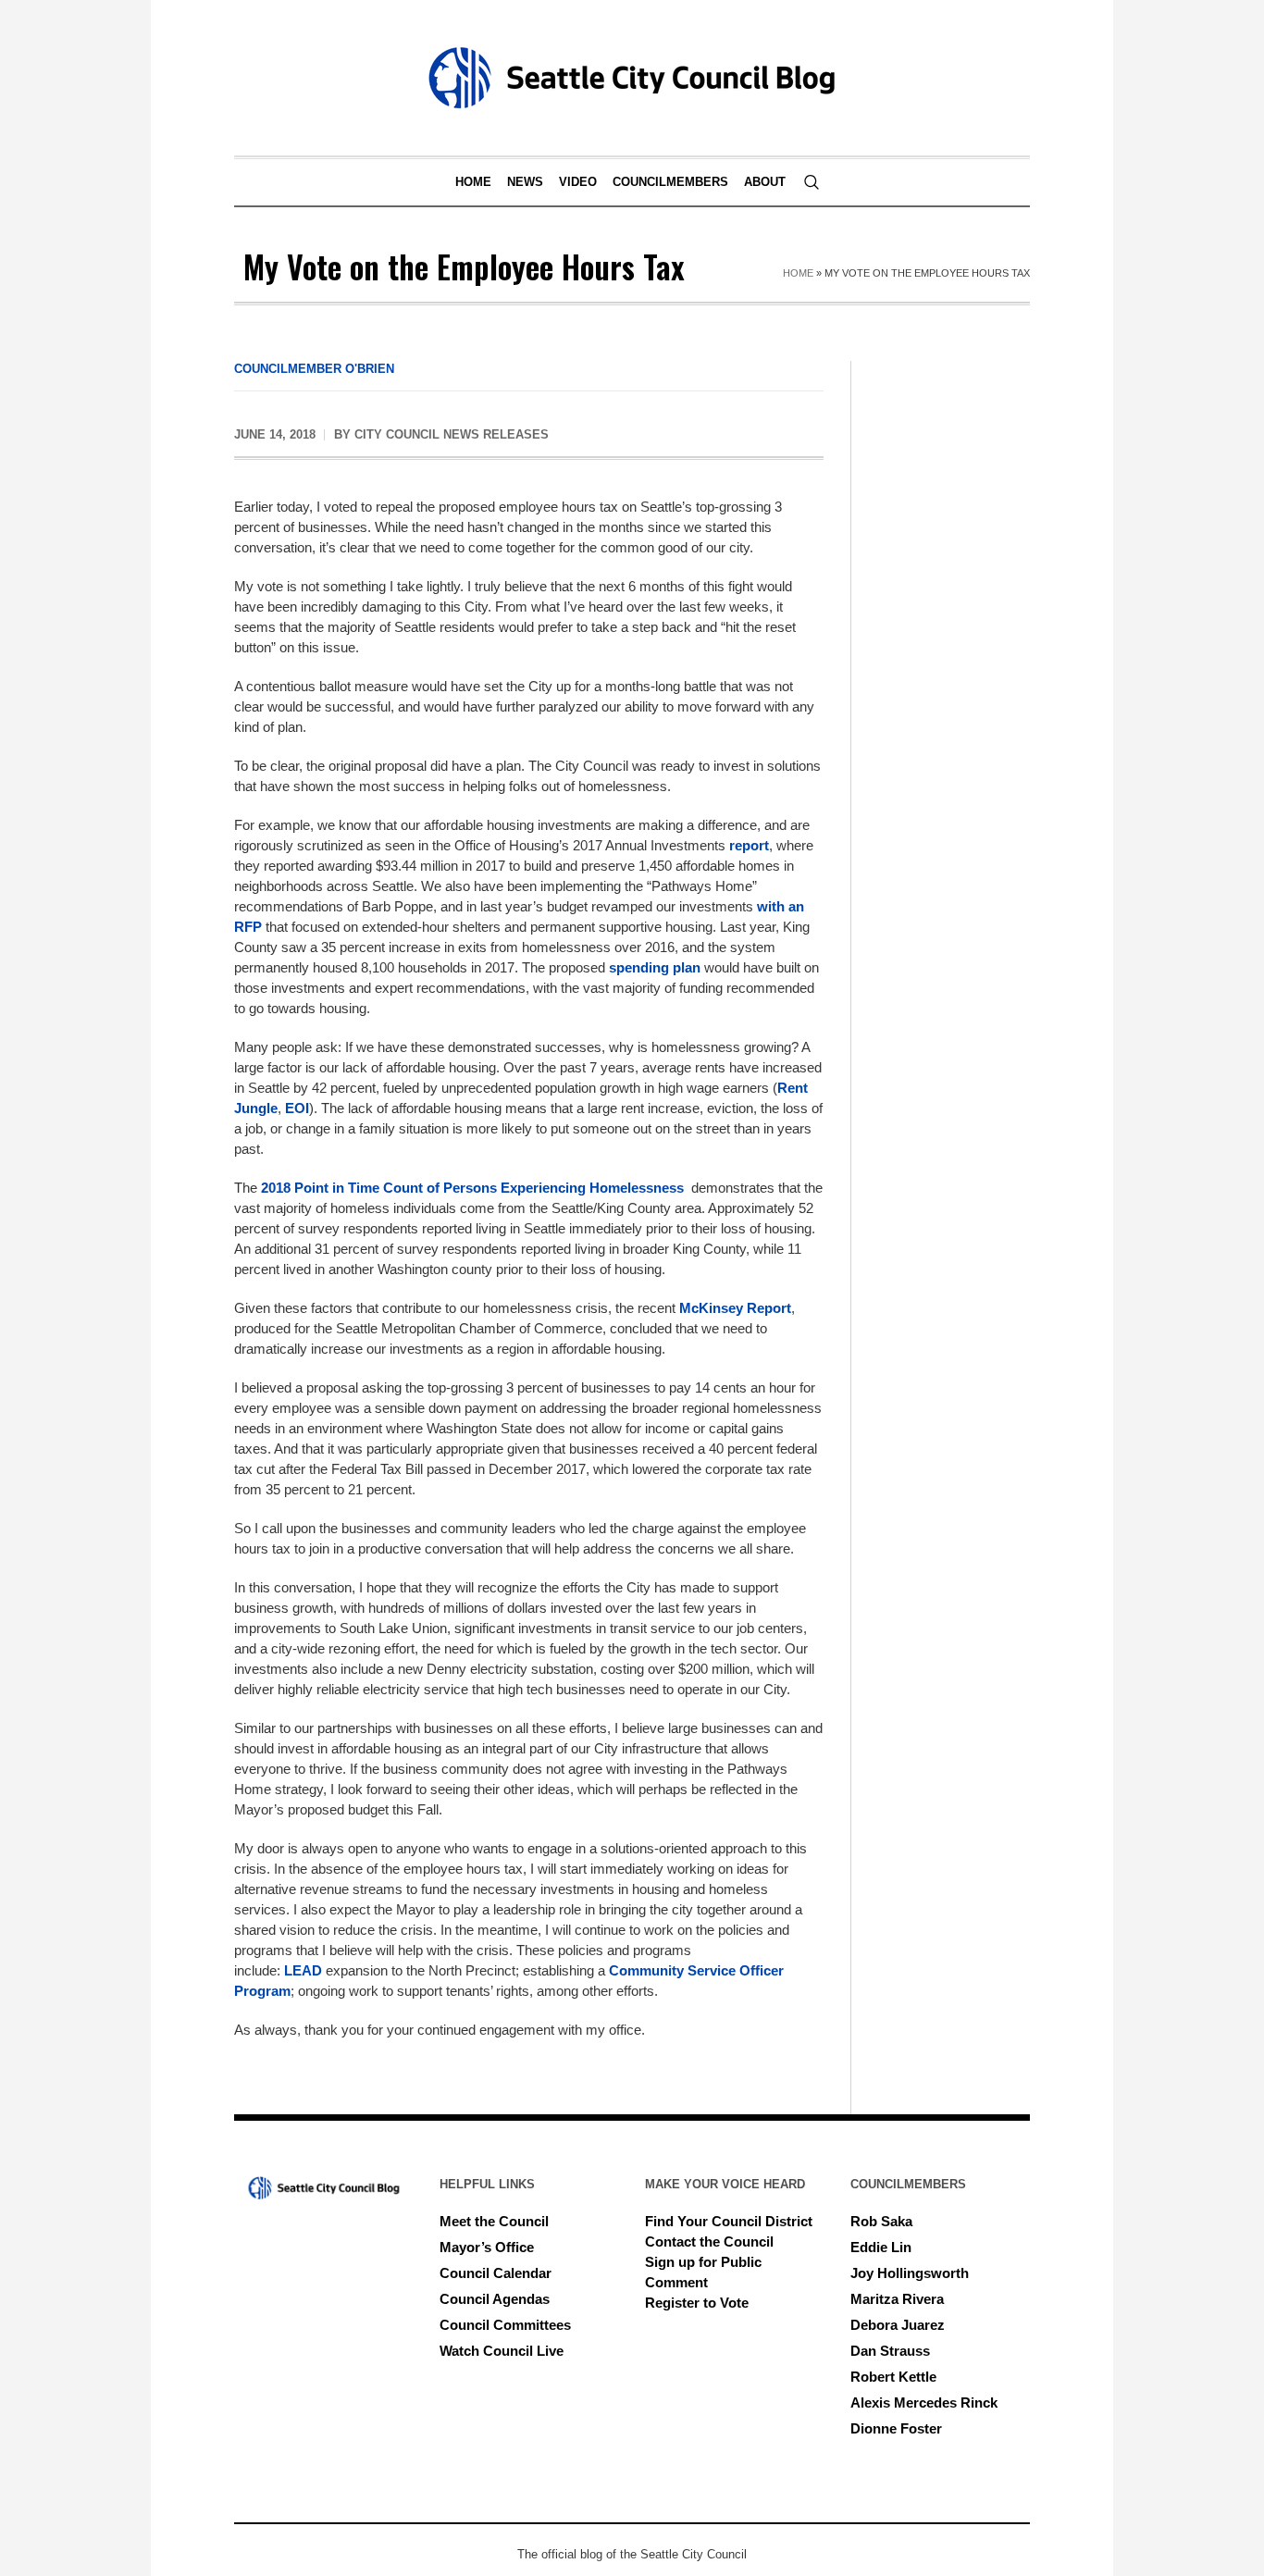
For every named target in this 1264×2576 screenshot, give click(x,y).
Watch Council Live (502, 2351)
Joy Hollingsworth (910, 2273)
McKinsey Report (735, 1308)
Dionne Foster (896, 2428)
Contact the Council (709, 2242)
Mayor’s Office (487, 2247)
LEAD (305, 1970)
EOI (295, 1108)
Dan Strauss (890, 2351)
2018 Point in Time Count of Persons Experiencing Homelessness (472, 1188)
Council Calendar (496, 2273)
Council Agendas (495, 2299)
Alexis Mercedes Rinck (924, 2403)
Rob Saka (881, 2221)
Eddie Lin (881, 2247)
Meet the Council (494, 2221)
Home (798, 273)
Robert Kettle (893, 2377)
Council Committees (505, 2325)
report (749, 845)
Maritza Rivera (897, 2299)
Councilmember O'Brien (314, 369)
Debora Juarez (898, 2325)
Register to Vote (697, 2303)
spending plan (655, 967)
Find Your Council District (729, 2221)
